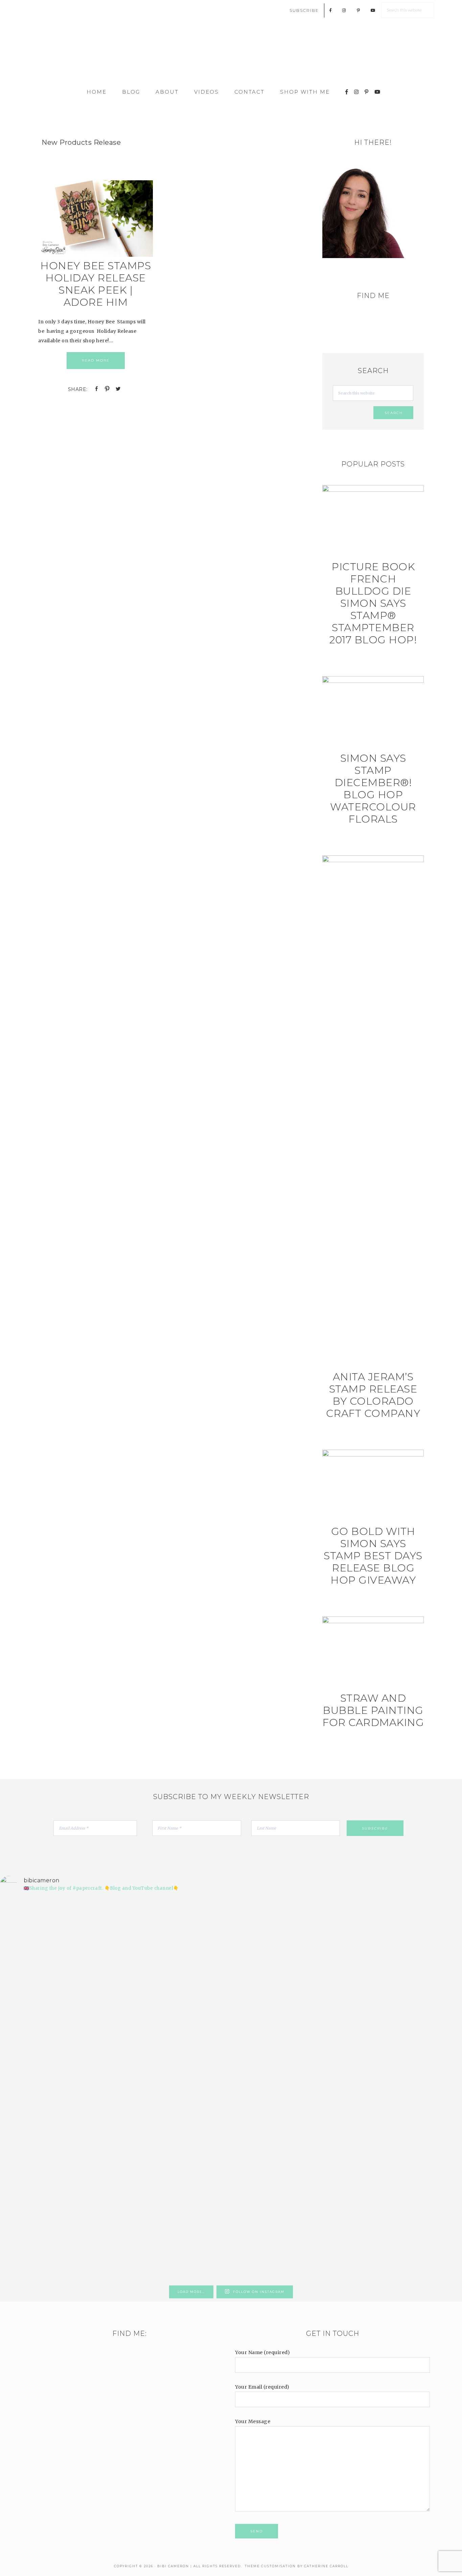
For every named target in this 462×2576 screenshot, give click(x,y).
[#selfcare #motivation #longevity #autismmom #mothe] (37, 1915)
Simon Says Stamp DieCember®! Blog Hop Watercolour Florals (373, 789)
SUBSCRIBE (304, 10)
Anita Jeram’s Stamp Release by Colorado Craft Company (373, 1395)
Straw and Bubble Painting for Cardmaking (373, 1710)
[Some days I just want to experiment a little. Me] (425, 2015)
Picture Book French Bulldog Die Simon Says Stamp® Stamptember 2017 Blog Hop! (373, 603)
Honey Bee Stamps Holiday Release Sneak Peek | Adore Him (96, 284)
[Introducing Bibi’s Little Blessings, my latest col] (114, 2090)
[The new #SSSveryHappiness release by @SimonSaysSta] (347, 1991)
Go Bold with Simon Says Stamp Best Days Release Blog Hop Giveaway (373, 1556)
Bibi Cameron (231, 55)
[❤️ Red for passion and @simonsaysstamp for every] (270, 2029)
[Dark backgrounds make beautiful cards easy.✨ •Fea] (192, 2015)
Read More (96, 360)
